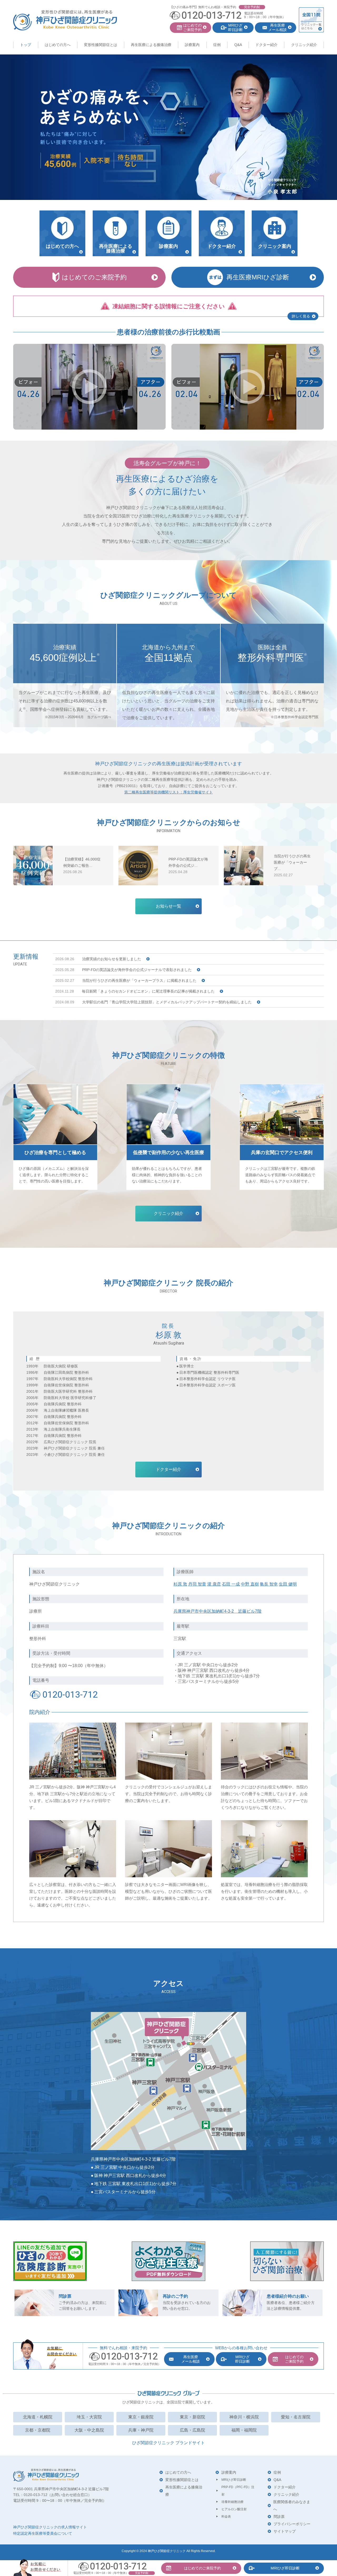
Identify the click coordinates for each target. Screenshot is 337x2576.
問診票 (279, 2517)
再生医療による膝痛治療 (151, 45)
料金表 (226, 2517)
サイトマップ (285, 2531)
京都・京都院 (38, 2430)
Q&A (238, 45)
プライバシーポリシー (292, 2524)
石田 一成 (231, 1584)
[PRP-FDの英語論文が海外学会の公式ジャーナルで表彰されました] (138, 866)
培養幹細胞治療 (232, 2502)
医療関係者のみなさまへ (292, 2505)
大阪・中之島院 (89, 2430)
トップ (26, 45)
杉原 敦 (180, 1584)
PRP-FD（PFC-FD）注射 (238, 2491)
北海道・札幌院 (38, 2417)
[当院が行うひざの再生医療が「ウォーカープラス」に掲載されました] (244, 866)
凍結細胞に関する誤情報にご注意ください (169, 306)
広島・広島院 (192, 2430)
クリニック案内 (275, 246)
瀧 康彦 (214, 1584)
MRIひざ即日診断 (234, 2480)
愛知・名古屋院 (296, 2417)
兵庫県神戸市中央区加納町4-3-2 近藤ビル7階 (217, 1611)
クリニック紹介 (304, 45)
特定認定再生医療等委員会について (43, 2533)
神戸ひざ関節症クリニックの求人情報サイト (50, 2527)
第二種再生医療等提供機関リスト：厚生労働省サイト (168, 792)
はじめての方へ (58, 45)
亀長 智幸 (269, 1584)
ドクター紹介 (266, 45)
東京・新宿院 (192, 2417)
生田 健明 (288, 1584)
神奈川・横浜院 (244, 2417)
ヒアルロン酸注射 (234, 2509)
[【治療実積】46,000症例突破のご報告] (33, 866)
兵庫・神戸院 (141, 2430)
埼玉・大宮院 (89, 2417)
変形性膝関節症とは (101, 45)
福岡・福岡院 (244, 2430)
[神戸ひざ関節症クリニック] (65, 20)
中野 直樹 (250, 1584)
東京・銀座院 (141, 2417)
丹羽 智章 (197, 1584)
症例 (217, 45)
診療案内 (192, 45)
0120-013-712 (70, 1694)
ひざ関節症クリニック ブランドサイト (168, 2443)
